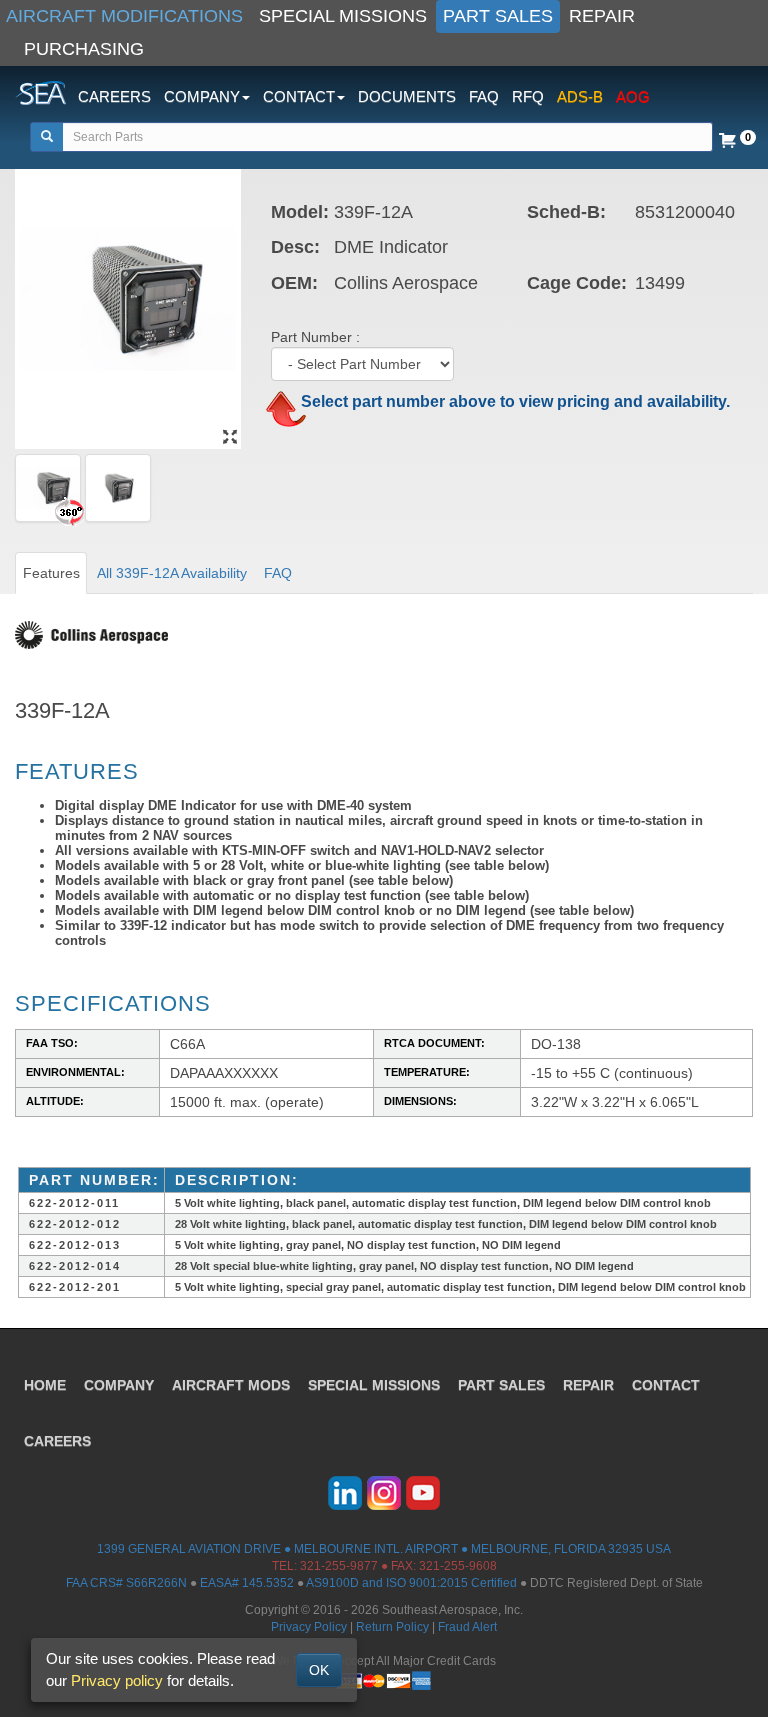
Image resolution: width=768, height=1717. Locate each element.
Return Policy (392, 1627)
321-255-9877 (339, 1566)
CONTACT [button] (299, 96)
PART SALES (498, 16)
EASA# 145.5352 (247, 1583)
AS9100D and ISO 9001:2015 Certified (411, 1583)
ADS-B (580, 96)
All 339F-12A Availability (172, 573)
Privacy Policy (309, 1627)
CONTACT (666, 1385)
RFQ (528, 96)
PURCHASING (84, 49)
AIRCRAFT (231, 1385)
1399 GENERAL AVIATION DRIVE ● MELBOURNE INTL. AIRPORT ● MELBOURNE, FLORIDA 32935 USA (384, 1549)
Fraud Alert (467, 1627)
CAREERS (114, 96)
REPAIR (602, 16)
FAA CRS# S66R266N (126, 1583)
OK (319, 1670)
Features (51, 573)
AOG (633, 96)
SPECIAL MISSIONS (343, 16)
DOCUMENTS (407, 96)
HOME (45, 1385)
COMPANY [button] (202, 96)
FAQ (484, 96)
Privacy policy (117, 1680)
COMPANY (119, 1385)
